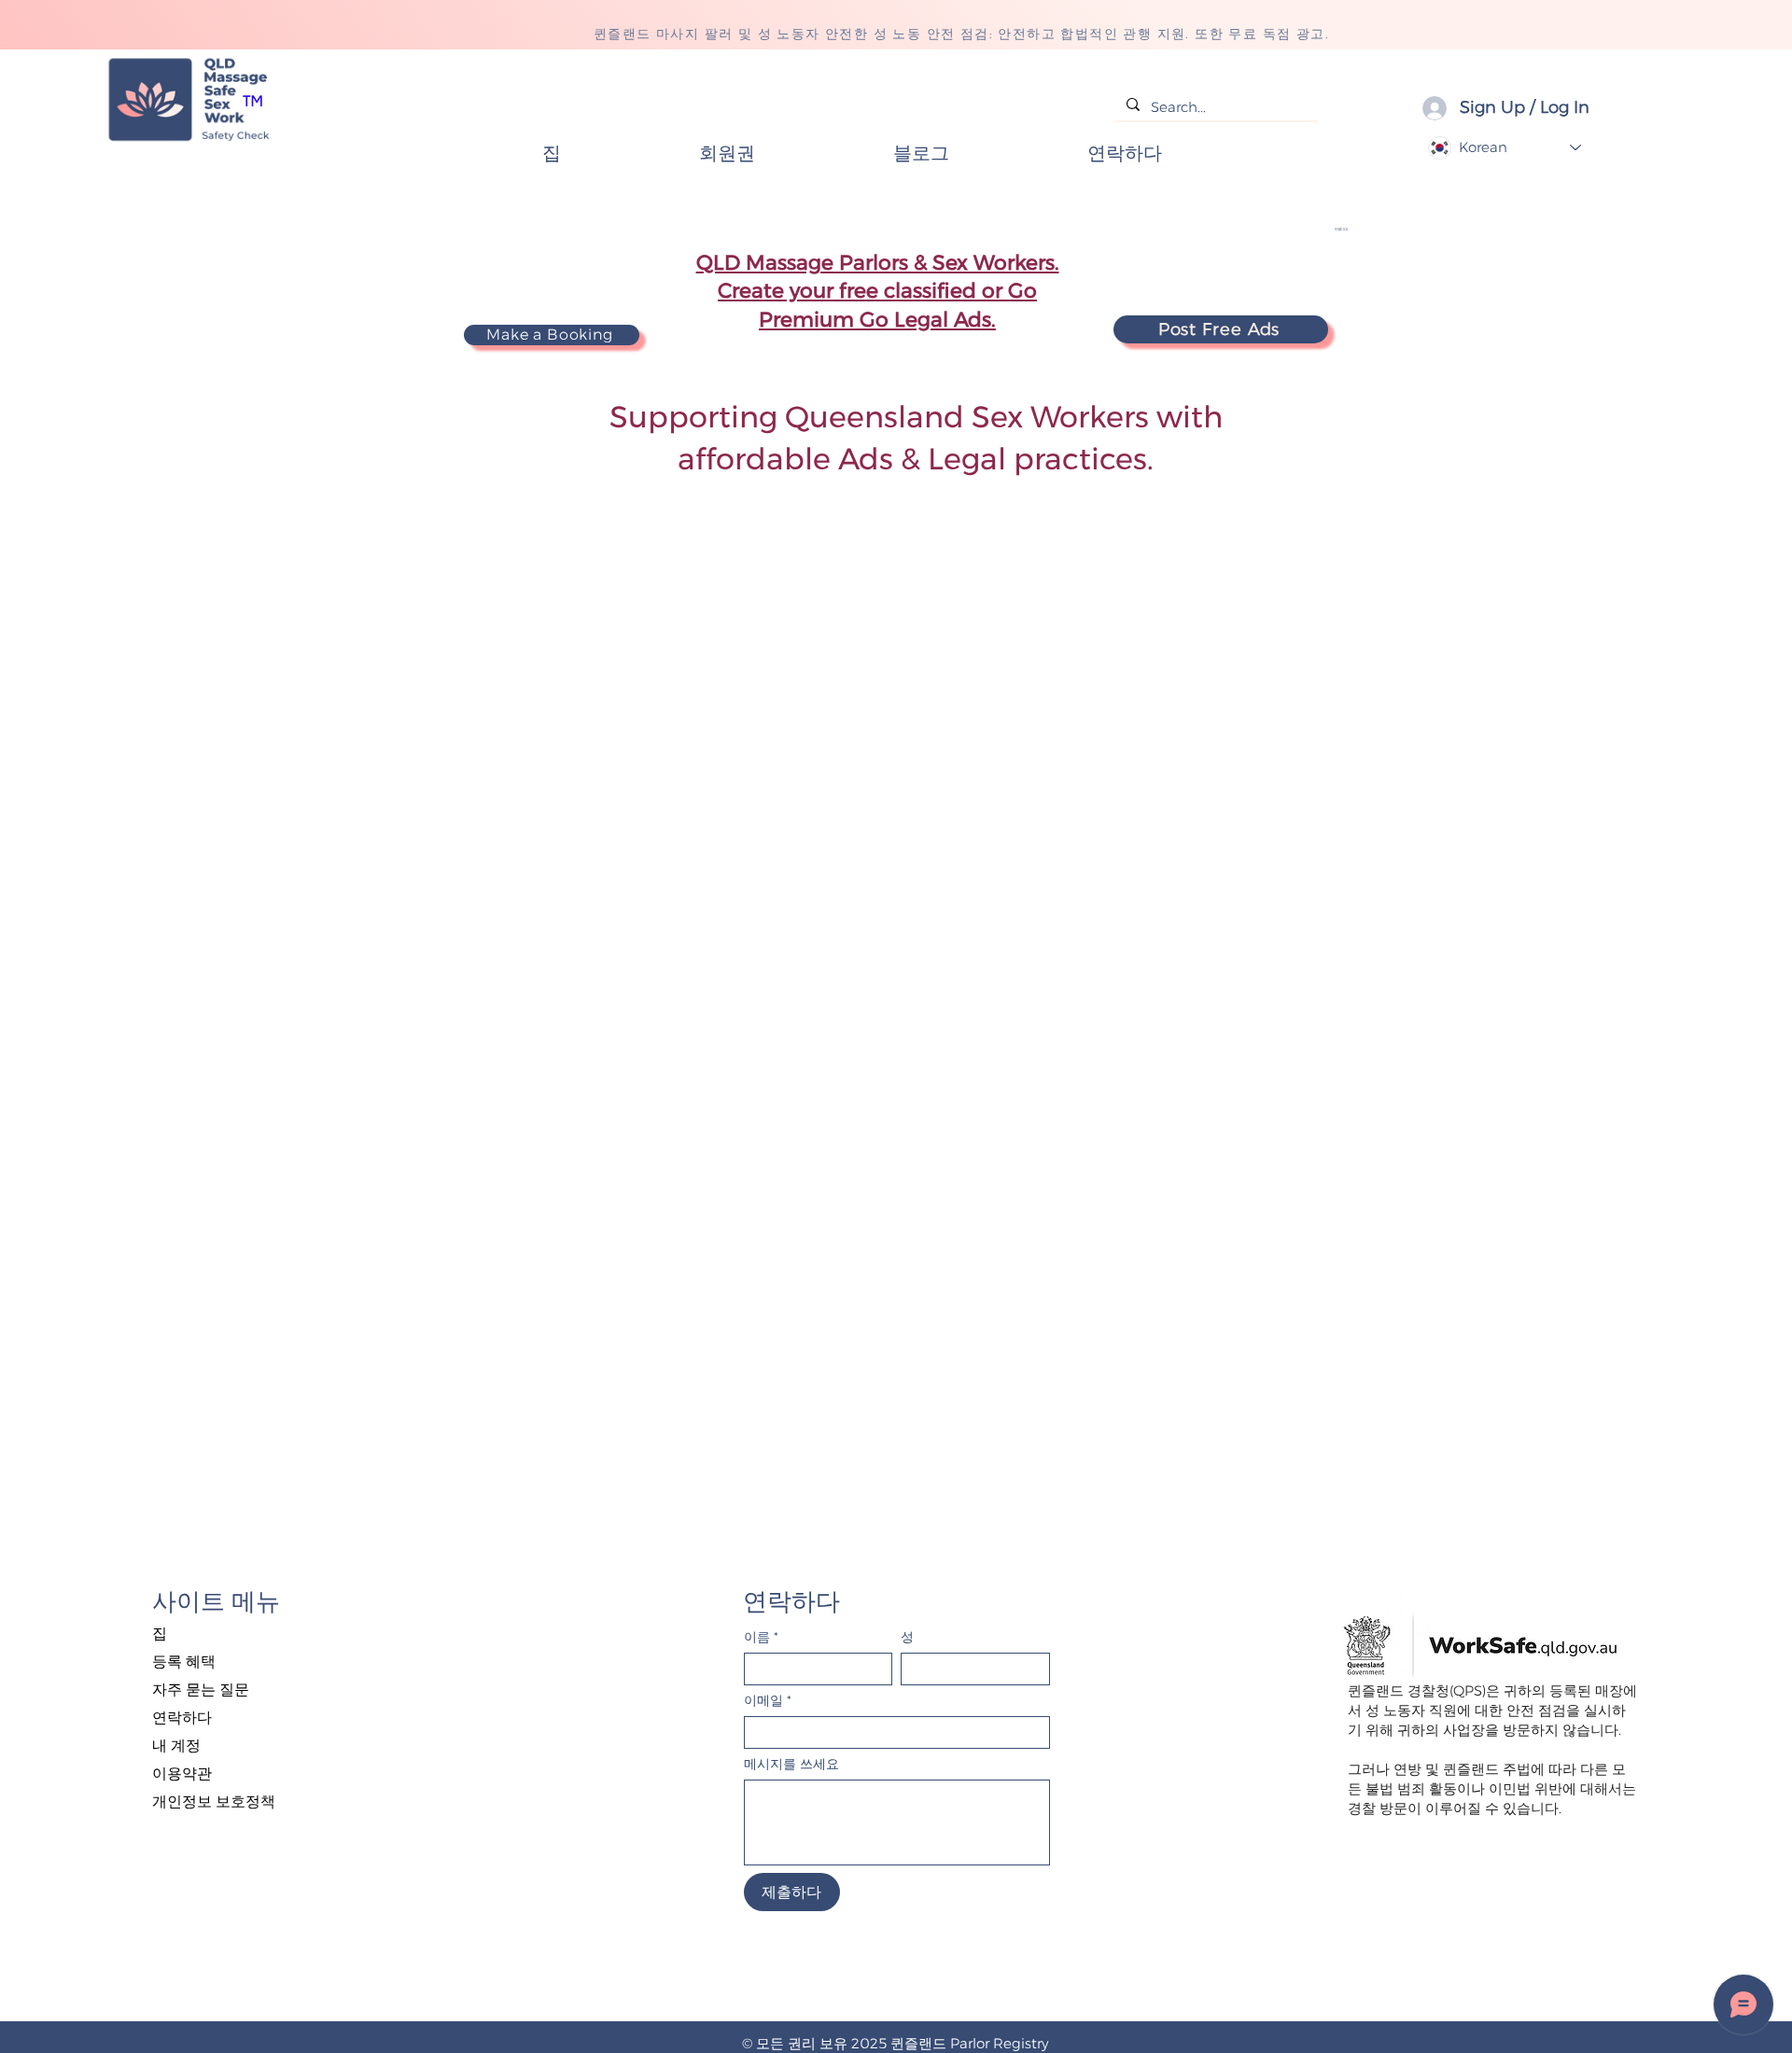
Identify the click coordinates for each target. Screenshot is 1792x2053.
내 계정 (176, 1746)
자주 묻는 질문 (201, 1690)
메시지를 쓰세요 (791, 1764)
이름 (761, 1637)
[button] (1359, 229)
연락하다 (182, 1718)
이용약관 (182, 1774)
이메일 (768, 1701)
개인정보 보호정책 (214, 1802)
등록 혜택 (184, 1662)
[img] (189, 142)
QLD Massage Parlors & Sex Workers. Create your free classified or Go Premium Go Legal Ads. (878, 292)
